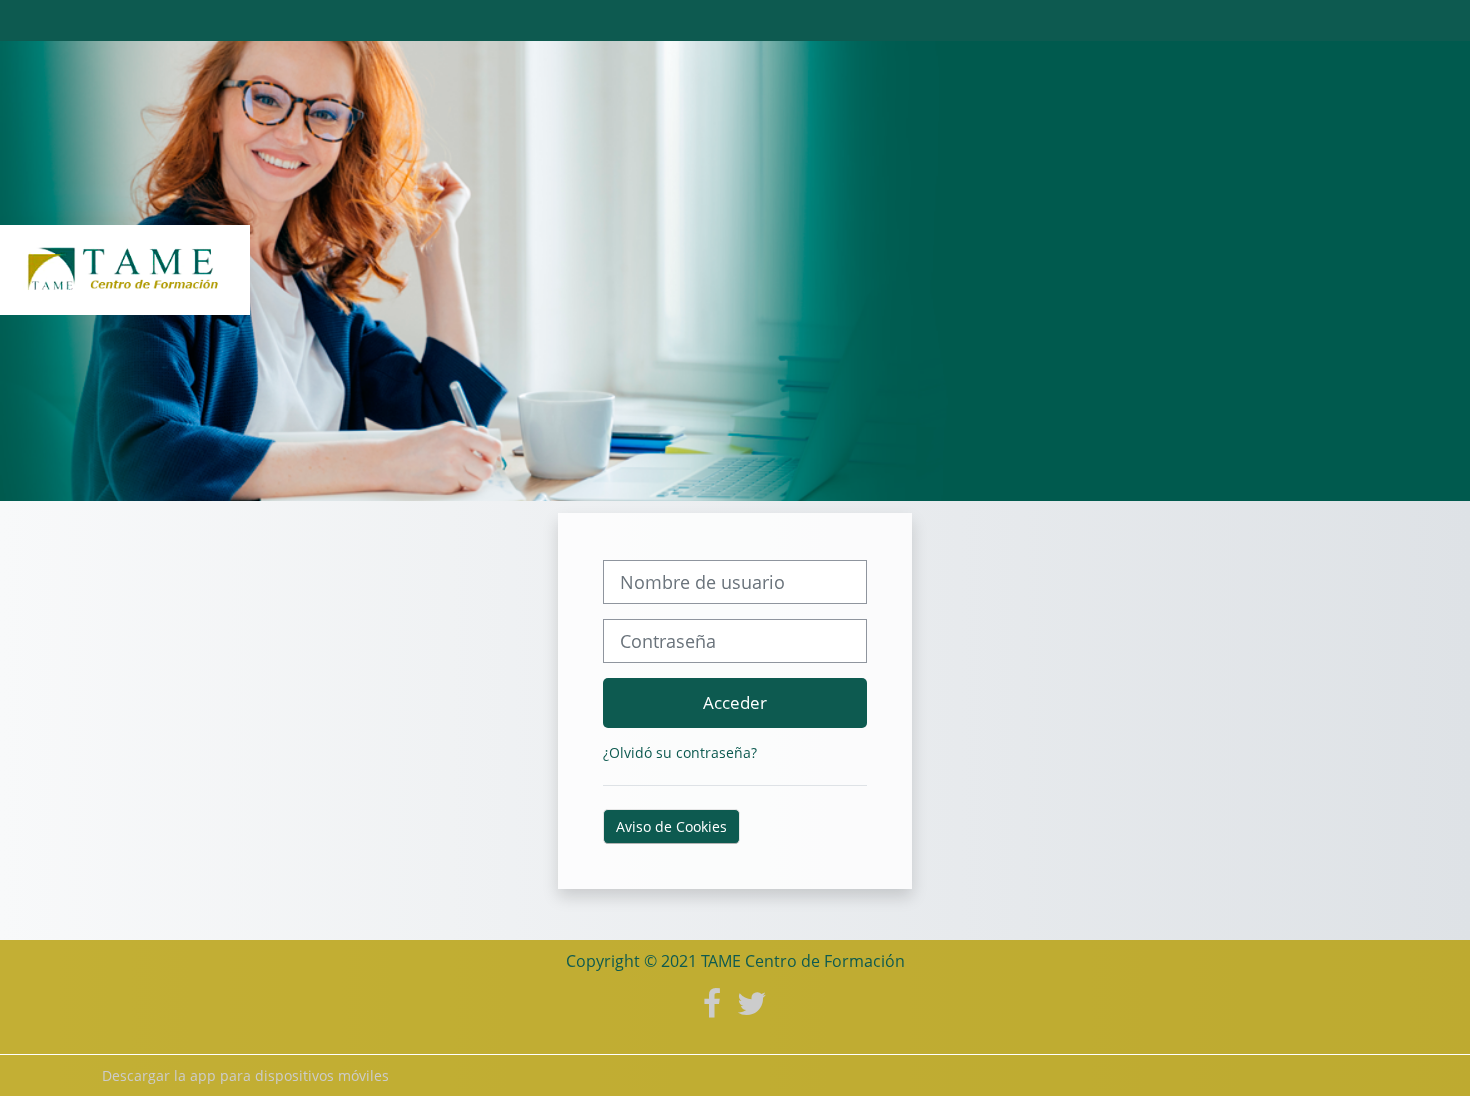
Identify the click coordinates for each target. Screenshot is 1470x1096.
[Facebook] (712, 1002)
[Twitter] (752, 1002)
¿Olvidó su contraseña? (680, 752)
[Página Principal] (125, 269)
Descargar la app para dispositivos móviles (245, 1075)
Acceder (735, 702)
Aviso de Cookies (671, 826)
